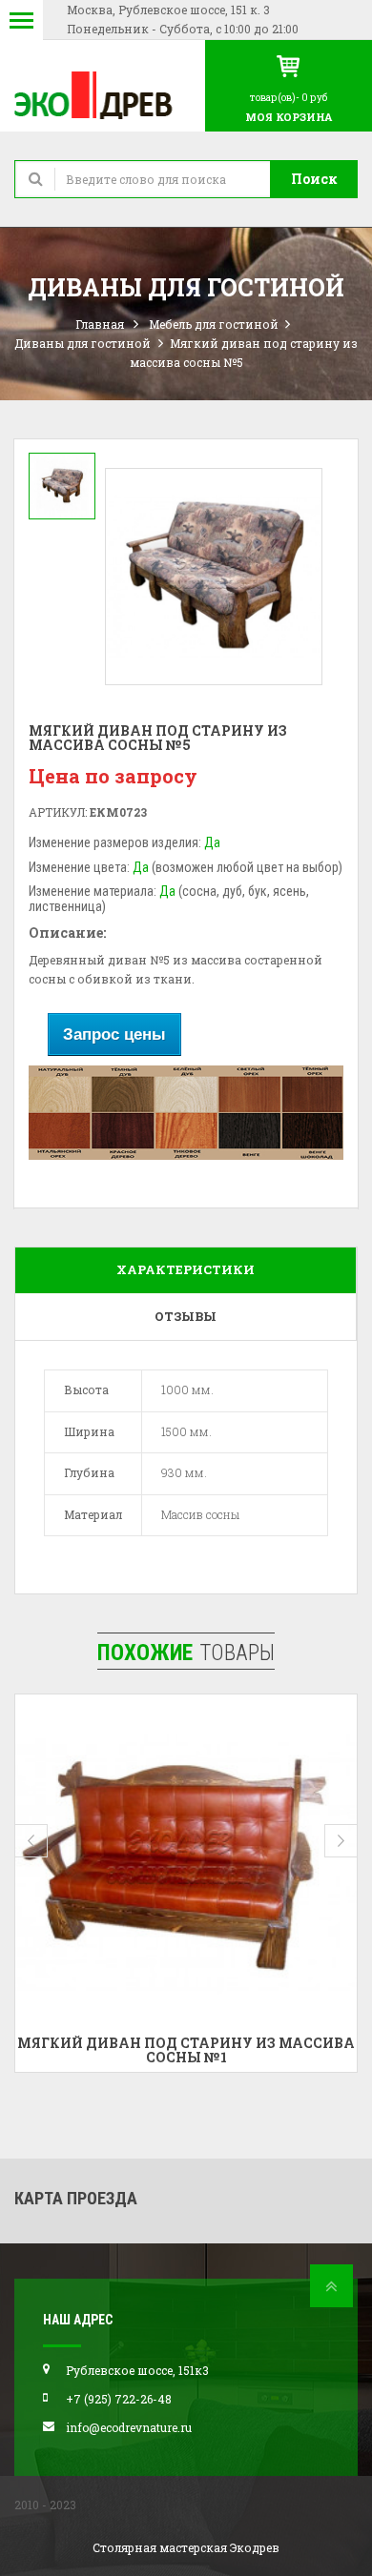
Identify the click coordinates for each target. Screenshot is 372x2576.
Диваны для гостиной (83, 343)
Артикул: (58, 812)
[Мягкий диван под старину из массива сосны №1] (186, 1865)
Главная (100, 324)
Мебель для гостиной (214, 324)
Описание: (67, 933)
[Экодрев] (103, 94)
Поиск (314, 179)
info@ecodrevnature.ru (129, 2427)
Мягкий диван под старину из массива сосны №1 (186, 2050)
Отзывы (186, 1316)
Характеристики (186, 1269)
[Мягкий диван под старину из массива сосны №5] (62, 486)
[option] (62, 486)
